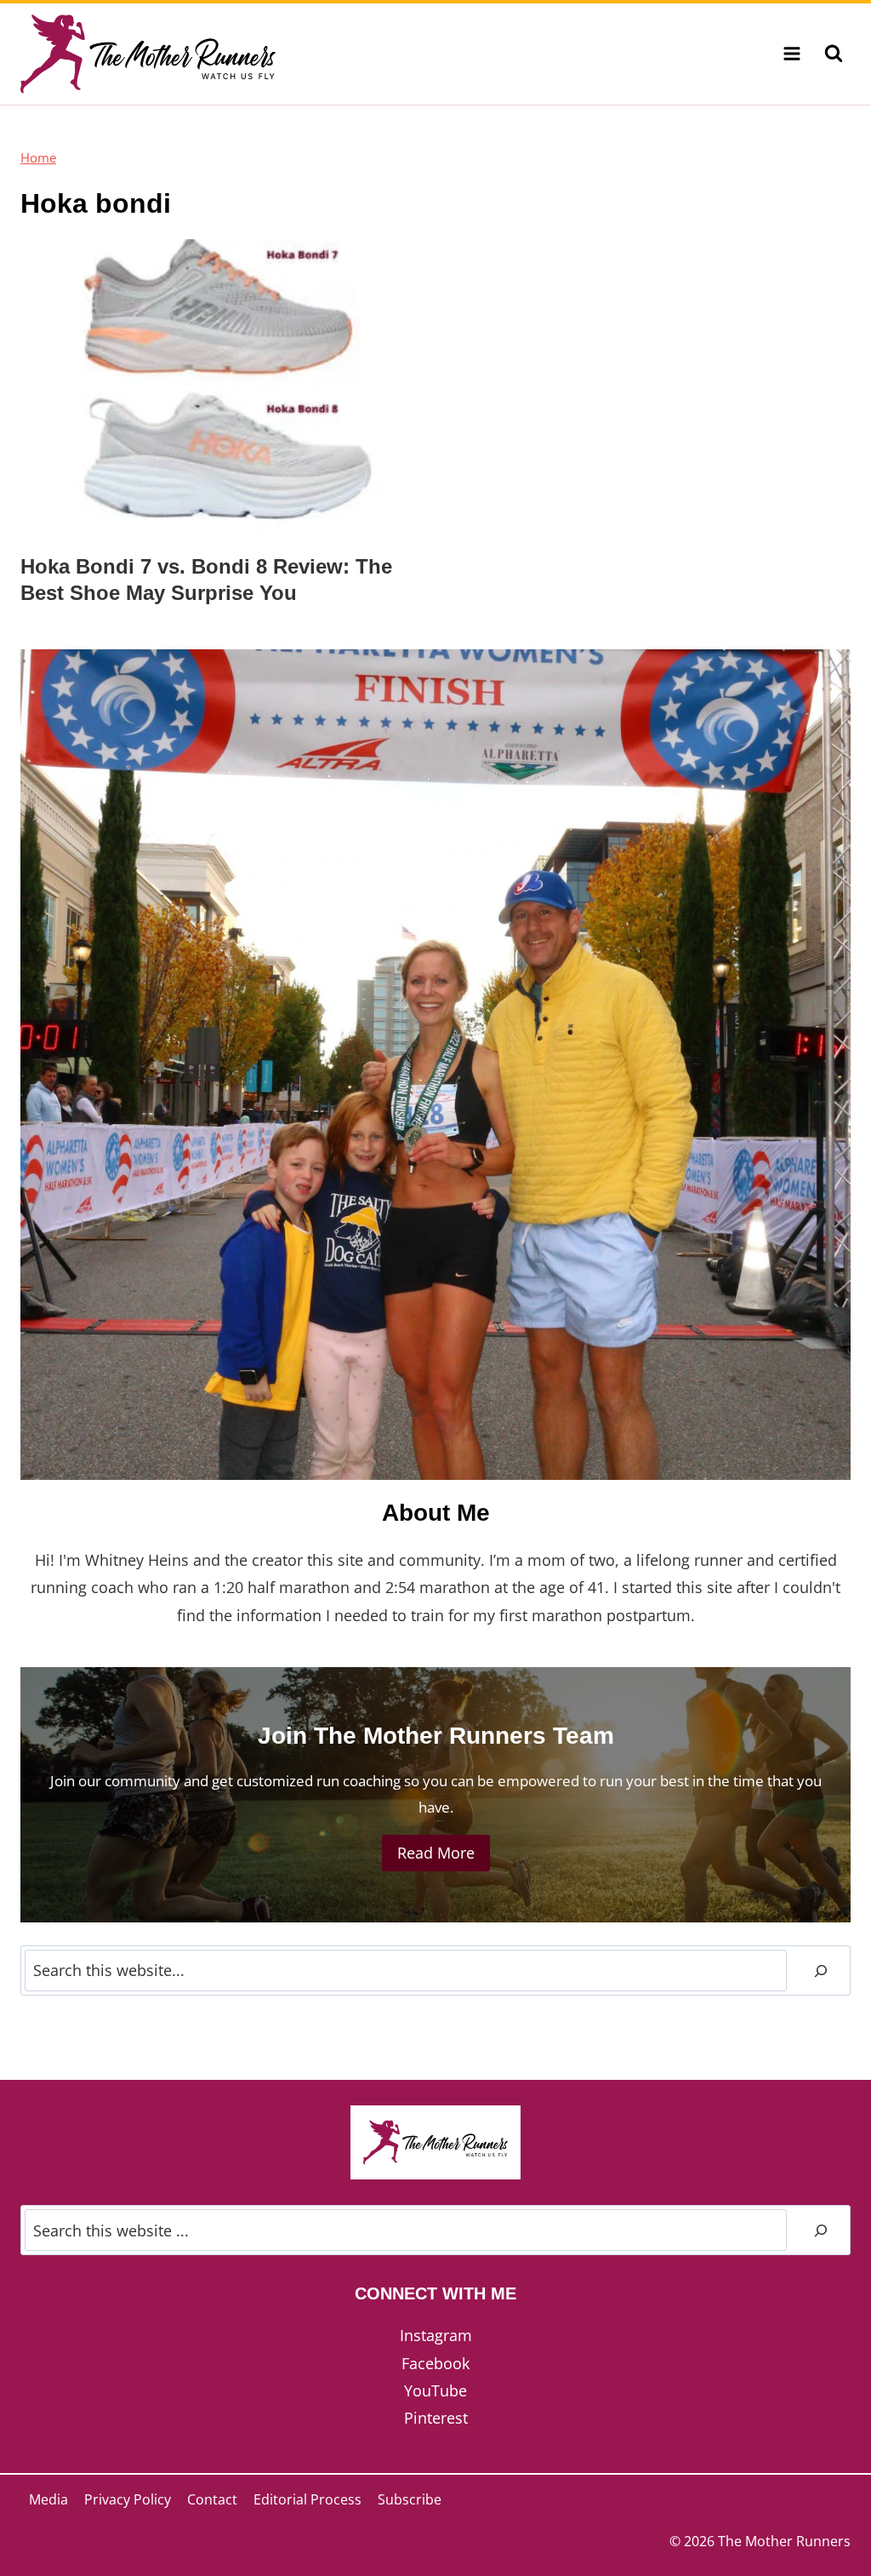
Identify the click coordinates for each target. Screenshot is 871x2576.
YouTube (435, 2390)
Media (48, 2499)
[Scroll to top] (827, 2507)
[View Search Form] (834, 54)
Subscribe (410, 2499)
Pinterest (436, 2418)
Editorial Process (307, 2499)
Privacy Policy (128, 2499)
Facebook (435, 2363)
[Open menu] (791, 54)
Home (38, 157)
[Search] (821, 1971)
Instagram (436, 2335)
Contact (212, 2499)
